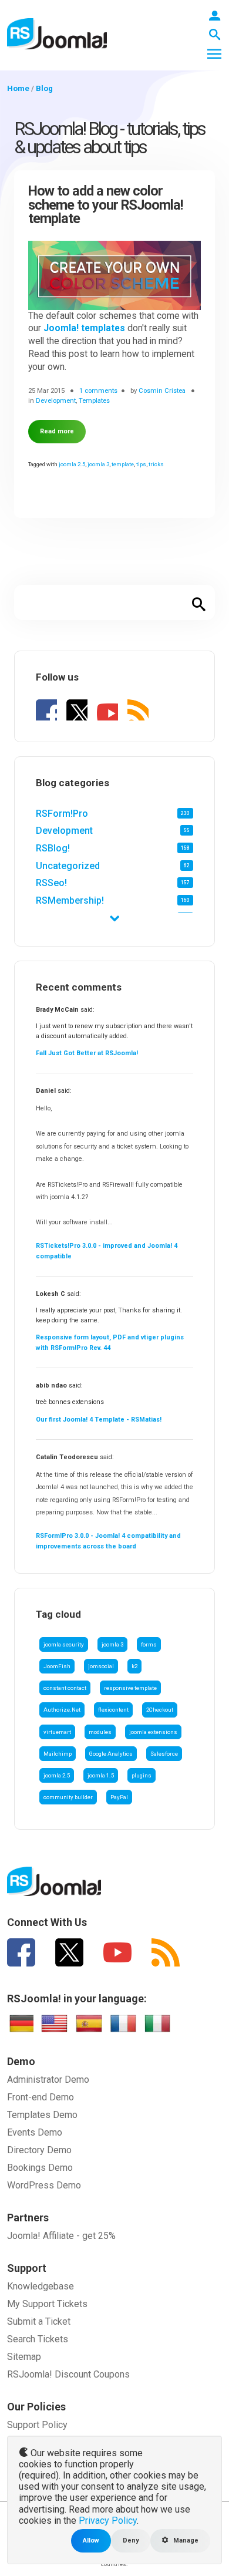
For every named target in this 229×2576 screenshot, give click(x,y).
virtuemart (57, 1732)
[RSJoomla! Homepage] (57, 33)
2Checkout (160, 1710)
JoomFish (57, 1666)
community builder (68, 1797)
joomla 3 (112, 1644)
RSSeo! (51, 883)
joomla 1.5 (101, 1775)
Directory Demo (39, 2150)
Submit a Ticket (39, 2321)
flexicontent (113, 1710)
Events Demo (35, 2132)
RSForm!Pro (62, 814)
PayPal (119, 1797)
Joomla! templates (84, 328)
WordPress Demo (44, 2185)
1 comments (98, 390)
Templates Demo (42, 2115)
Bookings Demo (40, 2168)
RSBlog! (53, 848)
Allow (91, 2540)
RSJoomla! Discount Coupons (68, 2374)
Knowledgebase (41, 2286)
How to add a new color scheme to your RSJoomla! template (106, 205)
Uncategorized (68, 866)
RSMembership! (70, 900)
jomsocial (101, 1666)
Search (199, 602)
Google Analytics (111, 1754)
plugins (142, 1775)
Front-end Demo (41, 2097)
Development (64, 831)
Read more (57, 431)
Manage (185, 2540)
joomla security (64, 1644)
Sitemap (24, 2357)
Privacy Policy (108, 2521)
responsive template (130, 1688)
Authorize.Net (62, 1710)
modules (100, 1732)
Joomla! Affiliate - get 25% (61, 2236)
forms (149, 1644)
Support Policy (37, 2425)
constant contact (65, 1688)
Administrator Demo (48, 2080)
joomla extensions (153, 1732)
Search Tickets (38, 2339)
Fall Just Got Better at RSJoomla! (87, 1053)
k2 (134, 1666)
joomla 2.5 (57, 1775)
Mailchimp (58, 1754)
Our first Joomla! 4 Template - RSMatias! (99, 1420)
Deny (131, 2540)
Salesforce (164, 1754)
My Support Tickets (47, 2304)
